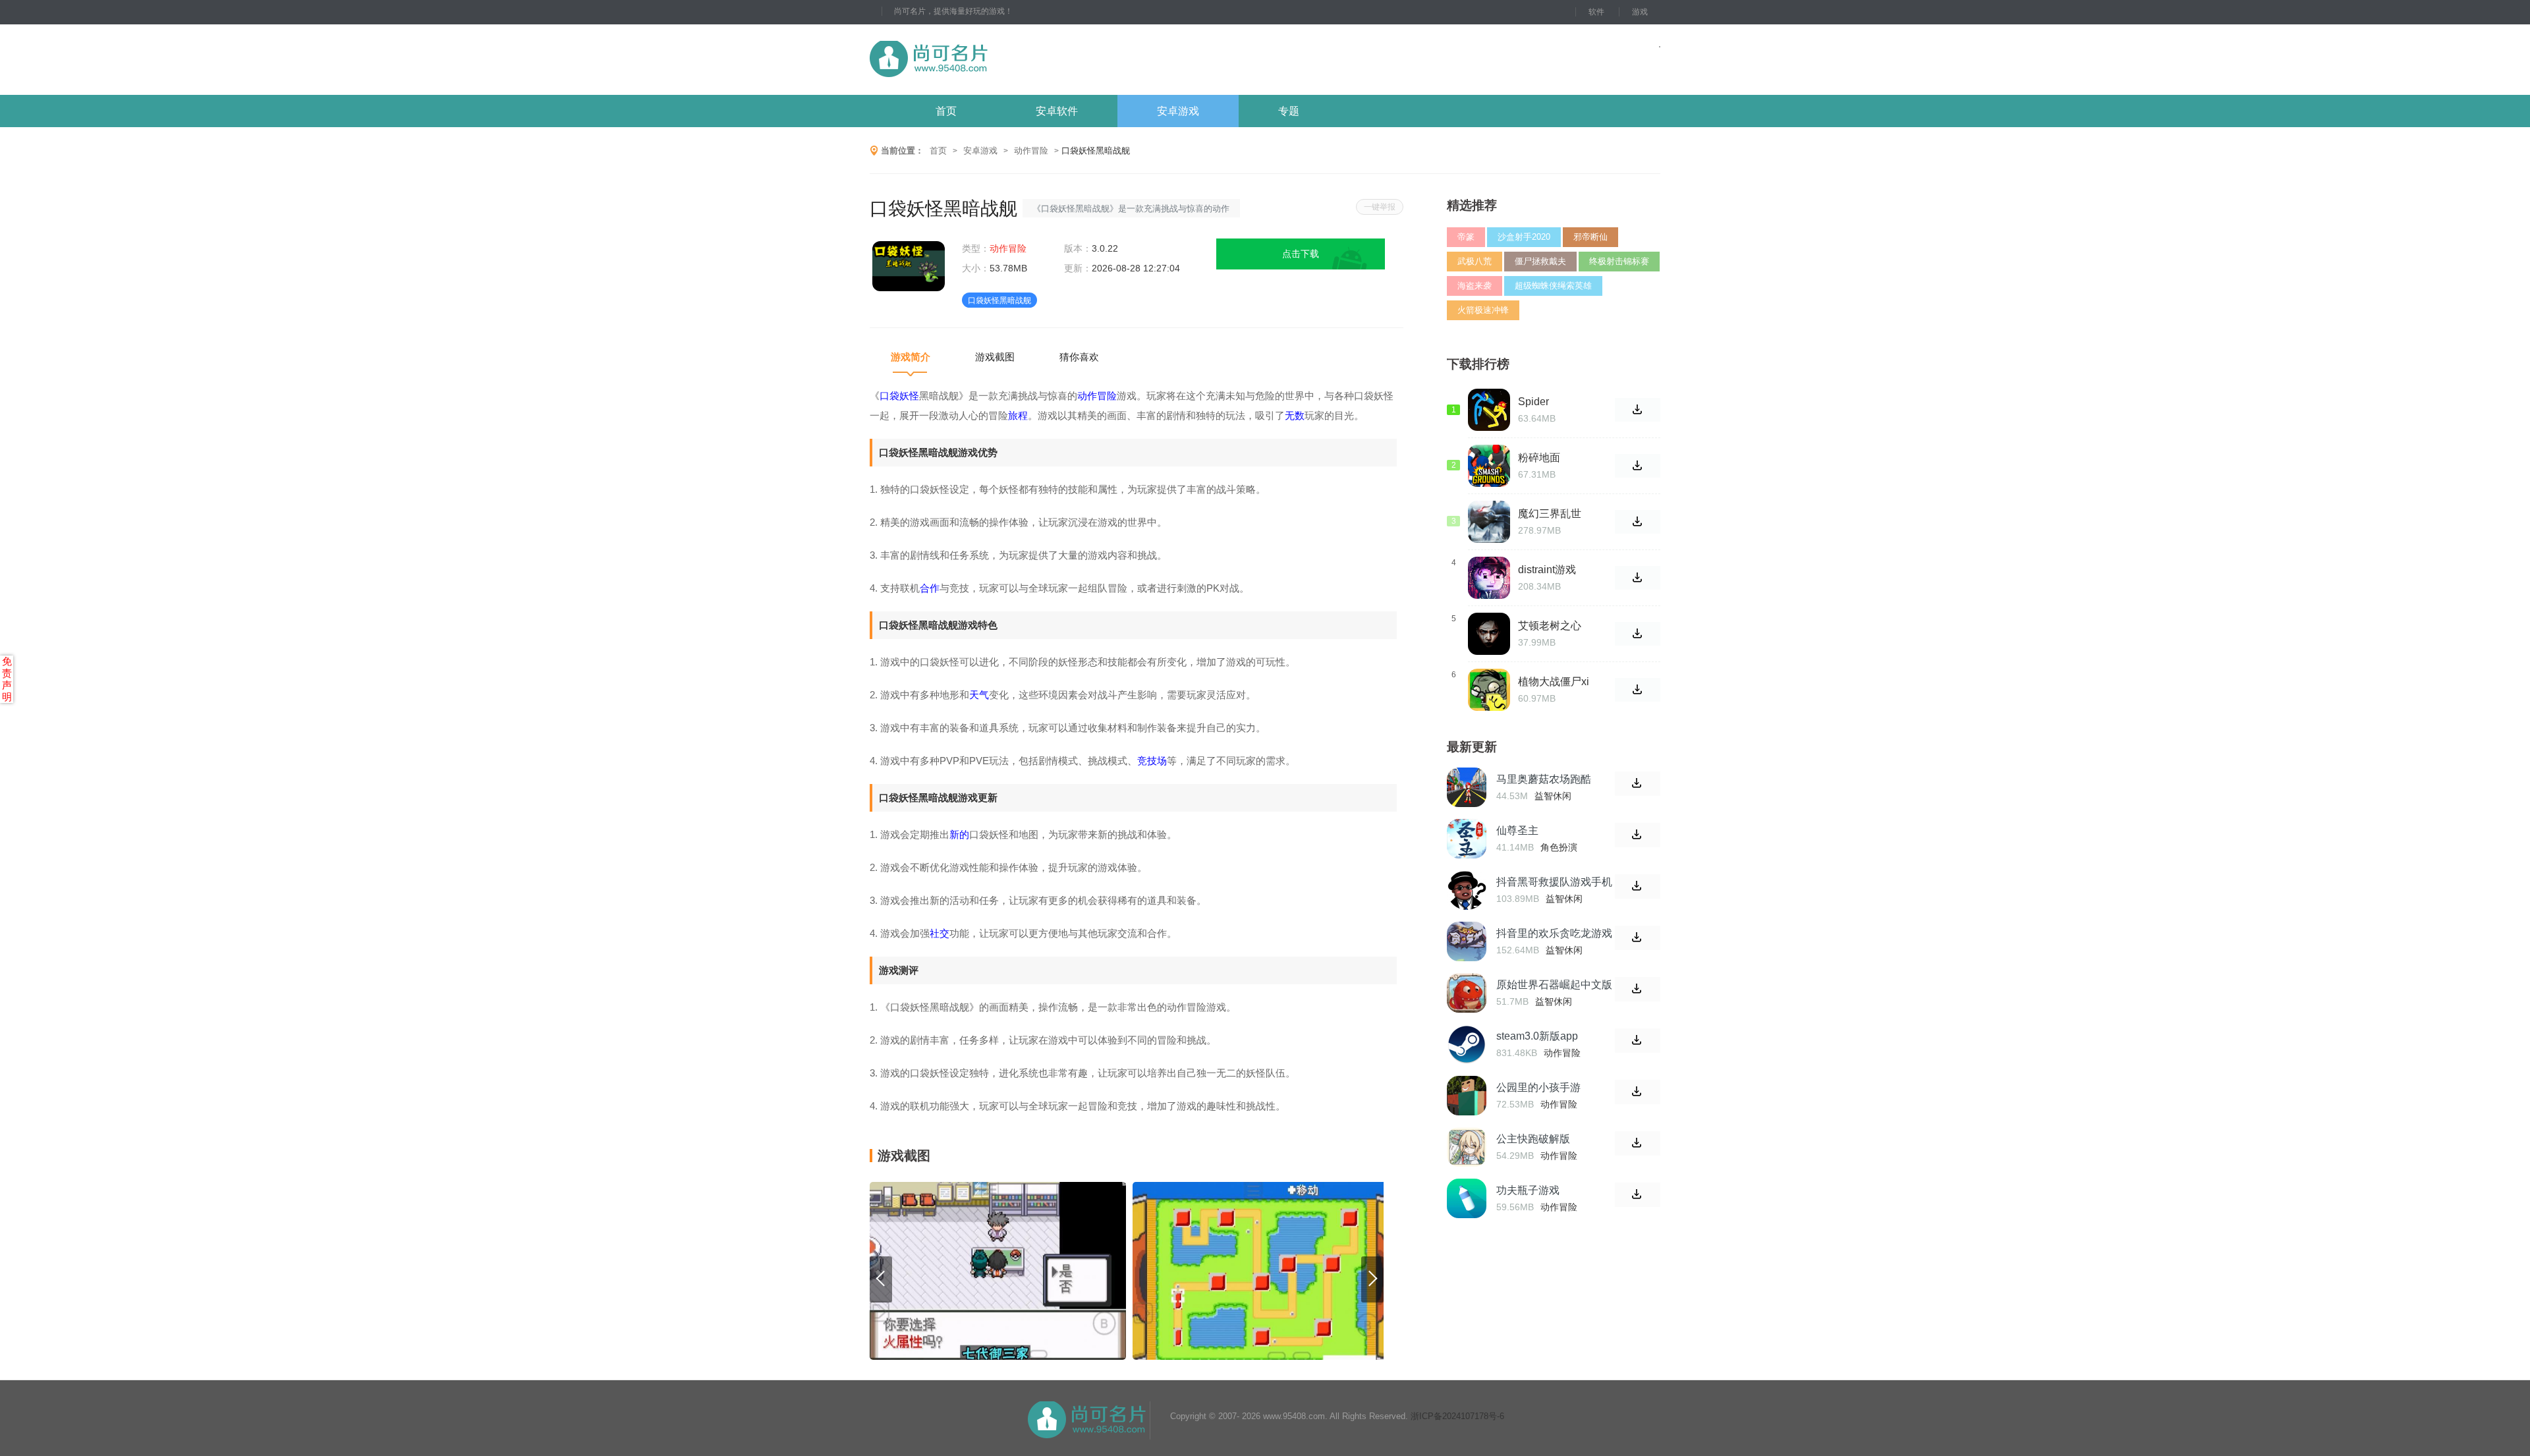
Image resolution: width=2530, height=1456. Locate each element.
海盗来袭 (1475, 286)
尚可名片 (1001, 60)
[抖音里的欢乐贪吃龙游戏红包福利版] (1467, 941)
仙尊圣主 (1517, 830)
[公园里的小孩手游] (1467, 1096)
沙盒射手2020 (1524, 237)
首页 (946, 111)
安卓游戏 (1178, 111)
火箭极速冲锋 (1483, 310)
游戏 (1640, 12)
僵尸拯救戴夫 (1540, 261)
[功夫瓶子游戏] (1467, 1198)
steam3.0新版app (1537, 1036)
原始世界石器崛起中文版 (1554, 985)
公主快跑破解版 (1533, 1139)
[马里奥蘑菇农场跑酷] (1467, 787)
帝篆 (1466, 237)
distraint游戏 (1547, 570)
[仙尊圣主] (1467, 839)
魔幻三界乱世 (1550, 514)
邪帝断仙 (1590, 237)
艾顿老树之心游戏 (1550, 626)
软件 (1596, 12)
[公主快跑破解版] (1467, 1147)
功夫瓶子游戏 (1528, 1190)
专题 (1289, 111)
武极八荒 (1475, 261)
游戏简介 (911, 357)
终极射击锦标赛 (1619, 261)
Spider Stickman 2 (1544, 402)
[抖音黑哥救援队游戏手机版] (1467, 890)
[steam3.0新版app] (1467, 1044)
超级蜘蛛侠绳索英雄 (1553, 286)
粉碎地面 (1539, 458)
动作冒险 (1031, 151)
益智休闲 (1553, 796)
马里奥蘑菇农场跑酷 (1544, 779)
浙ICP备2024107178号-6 (1457, 1416)
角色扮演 (1559, 847)
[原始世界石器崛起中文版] (1467, 993)
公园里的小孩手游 (1538, 1087)
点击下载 (1301, 254)
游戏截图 (995, 357)
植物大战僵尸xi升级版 (1554, 682)
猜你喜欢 (1079, 357)
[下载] (1638, 784)
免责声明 (7, 679)
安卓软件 (1057, 111)
